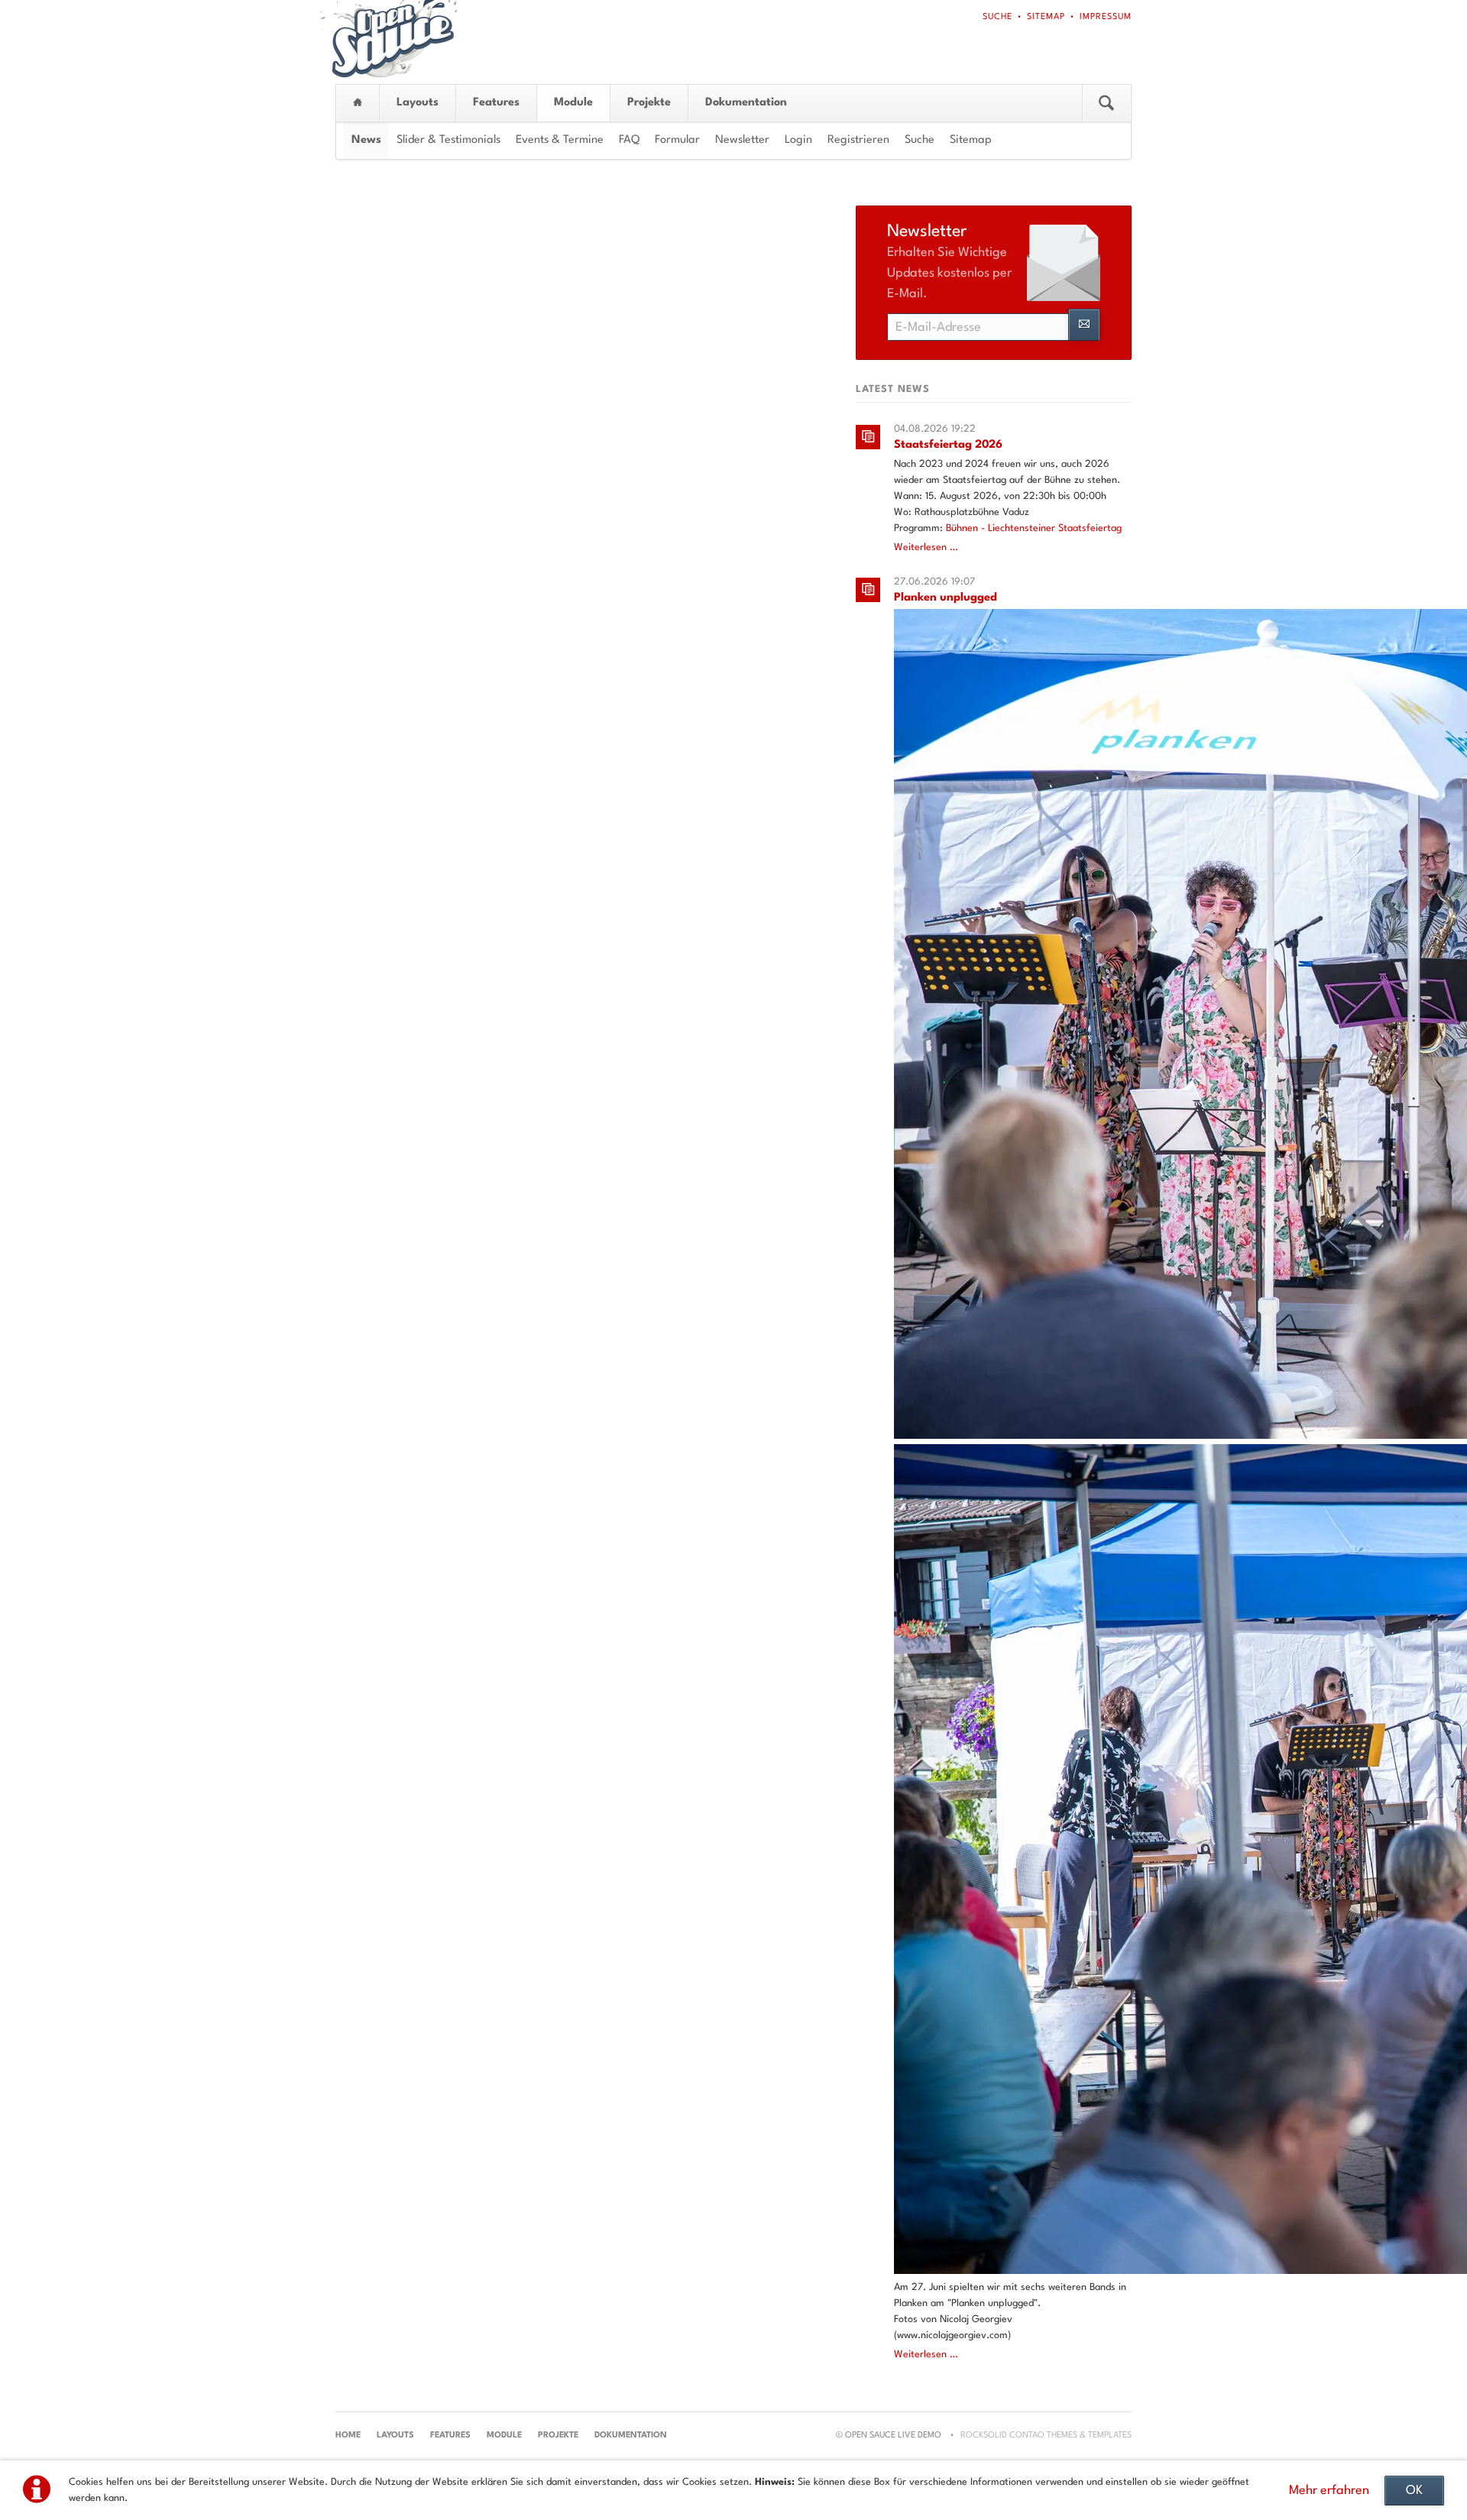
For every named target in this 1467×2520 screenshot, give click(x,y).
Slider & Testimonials (449, 140)
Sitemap (1046, 17)
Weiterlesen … (926, 547)
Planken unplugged (946, 598)
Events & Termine (560, 140)
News (366, 140)
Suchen (1106, 103)
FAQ (629, 140)
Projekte (649, 103)
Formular (677, 140)
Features (496, 103)
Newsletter (742, 140)
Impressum (1106, 17)
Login (798, 140)
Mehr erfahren (1329, 2491)
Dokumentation (746, 103)
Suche (997, 17)
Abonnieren (1084, 325)
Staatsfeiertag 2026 (948, 445)
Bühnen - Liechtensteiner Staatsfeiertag (1034, 528)
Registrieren (858, 140)
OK (1414, 2491)
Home (358, 103)
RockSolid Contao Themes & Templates (1046, 2436)
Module (573, 103)
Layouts (418, 103)
